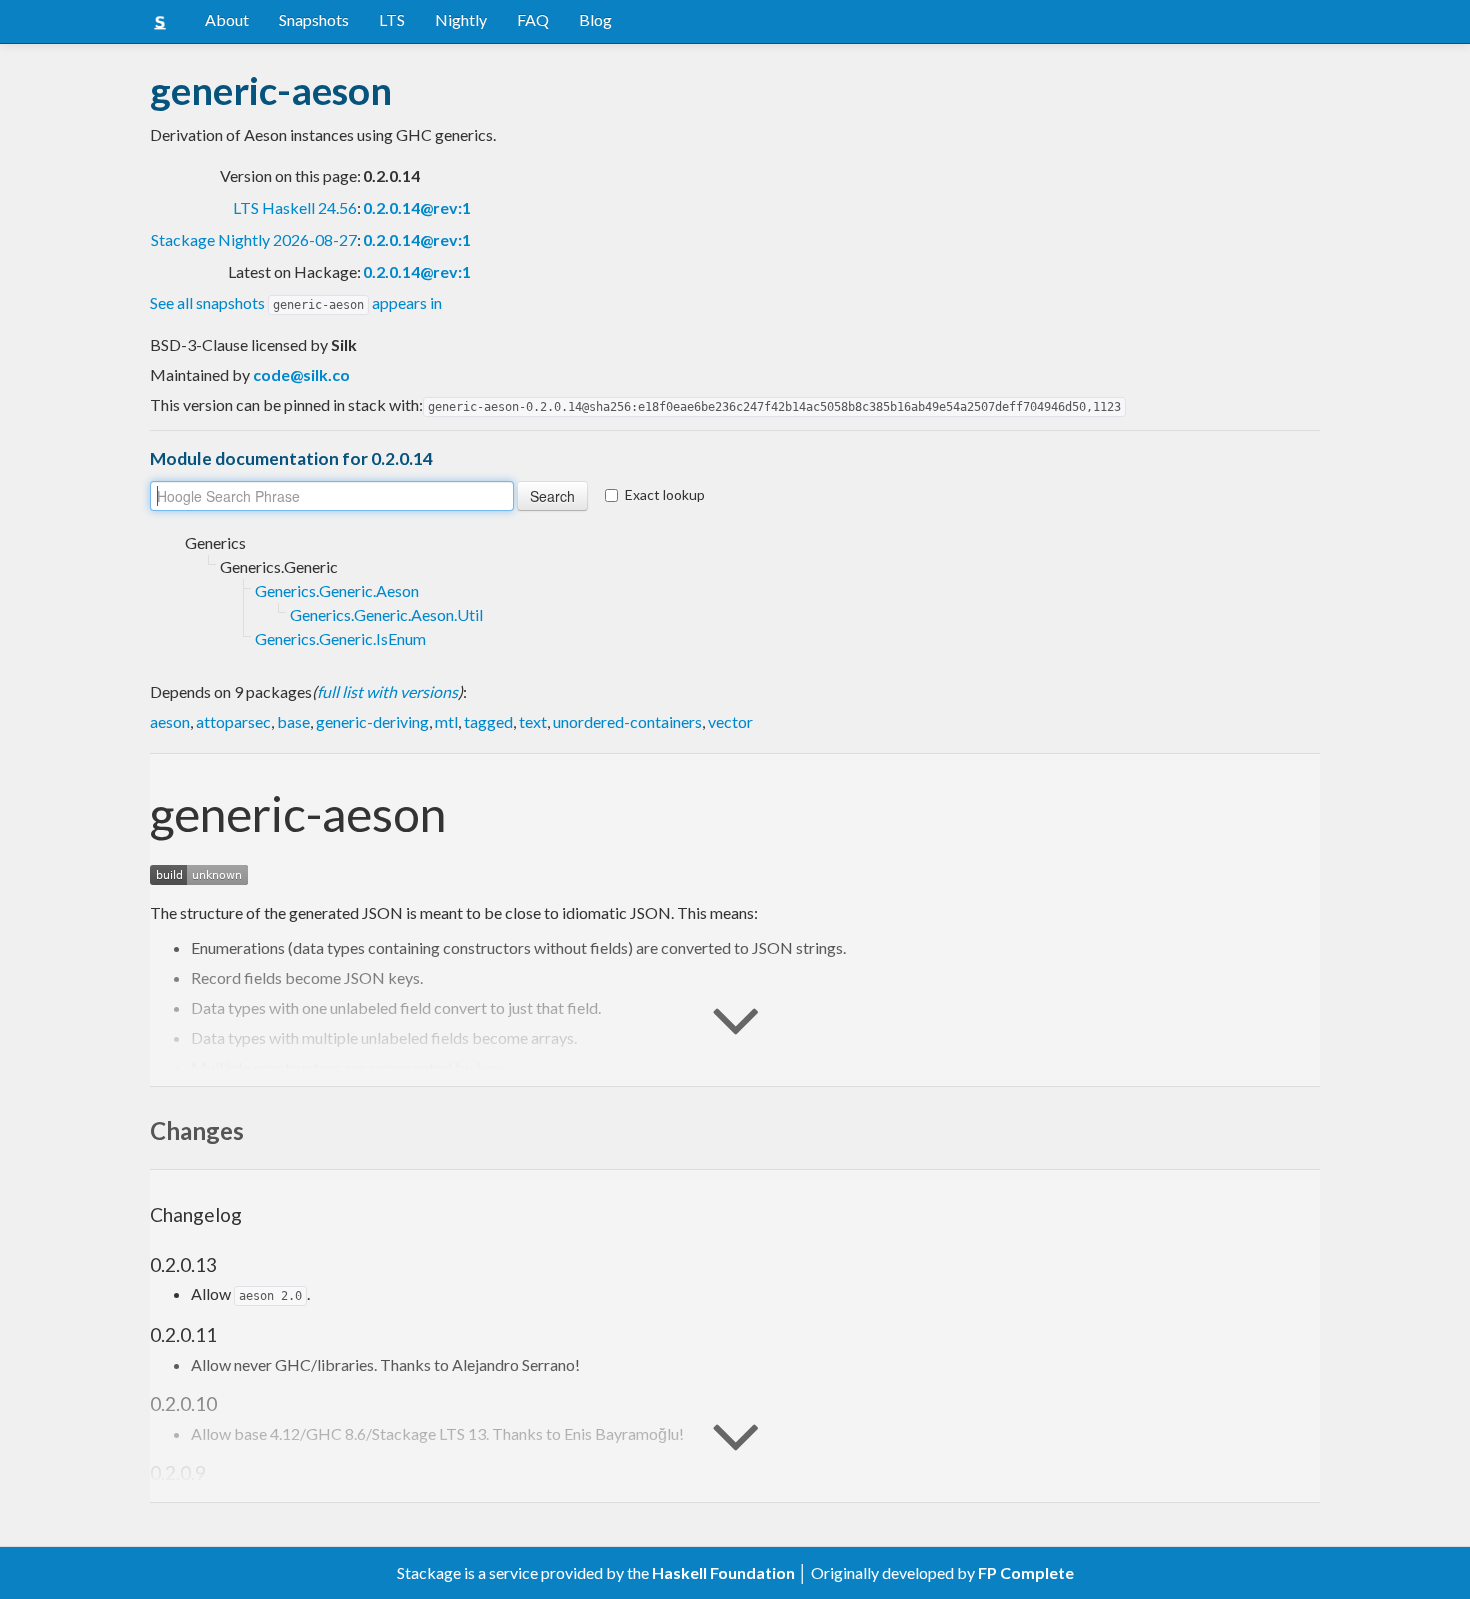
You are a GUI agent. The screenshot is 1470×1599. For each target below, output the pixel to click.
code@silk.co (301, 374)
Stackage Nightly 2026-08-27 (254, 239)
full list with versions (387, 691)
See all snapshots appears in (296, 302)
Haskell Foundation (723, 1572)
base (293, 721)
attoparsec (233, 721)
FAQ (533, 19)
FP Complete (1026, 1572)
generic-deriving (372, 721)
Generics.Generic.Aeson (337, 590)
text (533, 721)
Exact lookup (665, 494)
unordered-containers (627, 721)
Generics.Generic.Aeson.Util (386, 614)
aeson (170, 721)
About (227, 19)
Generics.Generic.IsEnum (340, 638)
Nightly (461, 19)
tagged (488, 721)
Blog (595, 19)
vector (730, 721)
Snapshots (314, 19)
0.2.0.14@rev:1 (417, 207)
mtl (446, 721)
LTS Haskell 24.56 (295, 207)
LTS (392, 19)
